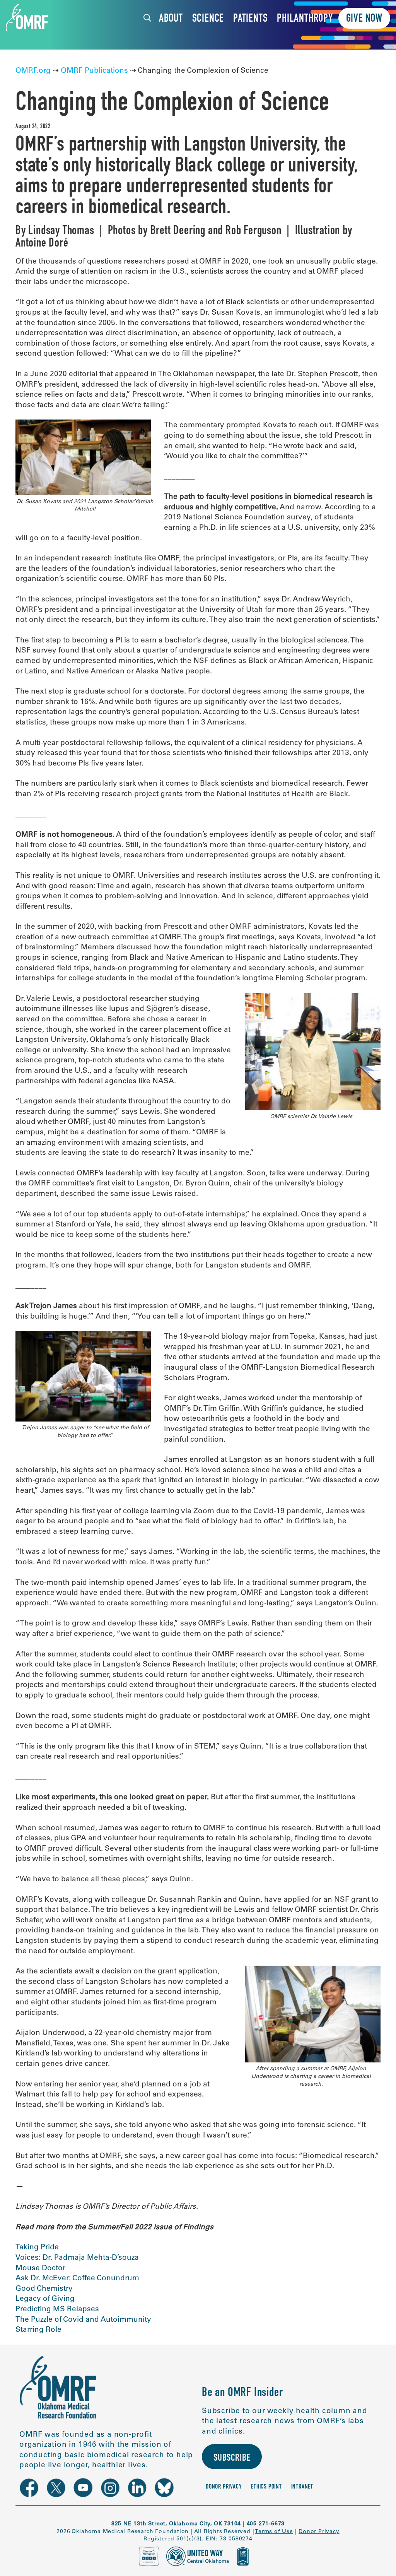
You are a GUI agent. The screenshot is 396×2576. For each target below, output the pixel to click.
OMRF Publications (94, 70)
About (171, 19)
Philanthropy (305, 19)
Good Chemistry (44, 2288)
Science (208, 19)
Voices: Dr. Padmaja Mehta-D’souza (78, 2257)
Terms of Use (274, 2531)
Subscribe (232, 2459)
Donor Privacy (224, 2487)
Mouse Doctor (40, 2268)
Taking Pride (38, 2247)
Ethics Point (266, 2487)
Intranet (302, 2487)
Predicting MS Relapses (58, 2309)
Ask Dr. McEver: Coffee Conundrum (78, 2278)
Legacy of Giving (46, 2298)
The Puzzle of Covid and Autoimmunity (83, 2319)
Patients (250, 19)
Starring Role (38, 2329)
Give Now (364, 19)
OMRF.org (33, 70)
